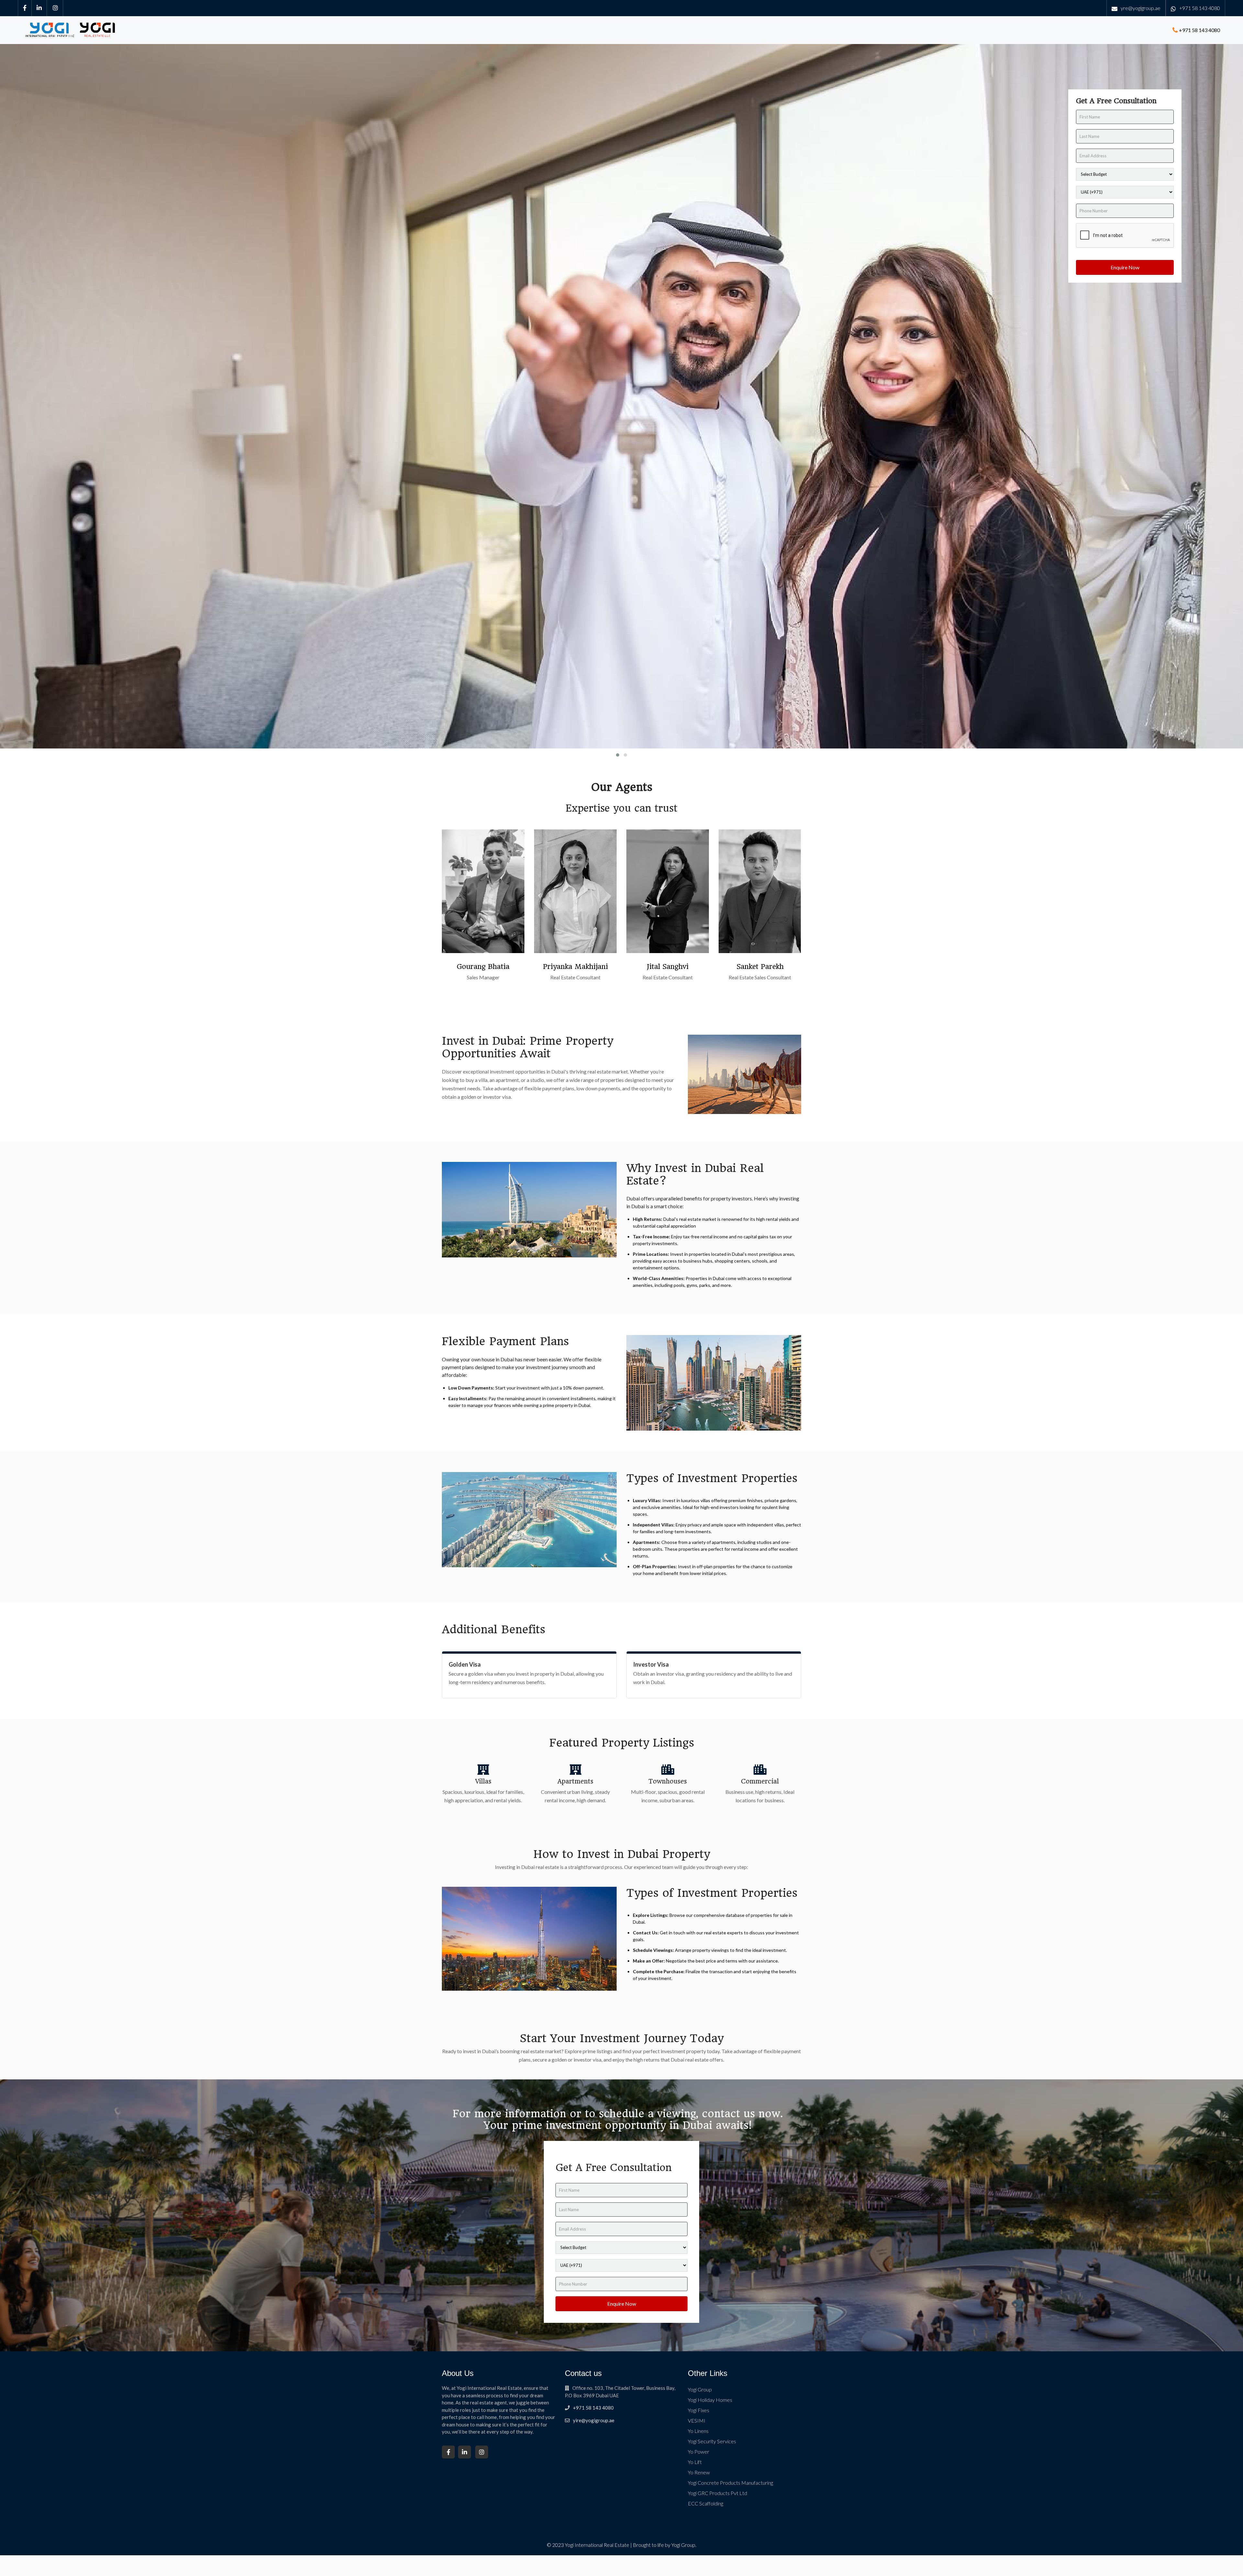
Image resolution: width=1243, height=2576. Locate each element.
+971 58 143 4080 (1200, 8)
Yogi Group (700, 2389)
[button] (618, 755)
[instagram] (56, 8)
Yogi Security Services (712, 2441)
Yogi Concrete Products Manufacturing (730, 2483)
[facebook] (25, 8)
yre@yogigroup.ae (1141, 8)
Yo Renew (699, 2472)
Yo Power (699, 2452)
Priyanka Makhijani (575, 967)
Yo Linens (698, 2431)
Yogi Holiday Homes (710, 2400)
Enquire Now (1125, 267)
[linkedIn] (39, 8)
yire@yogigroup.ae (594, 2420)
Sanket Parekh (760, 967)
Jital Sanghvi (668, 967)
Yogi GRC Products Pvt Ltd (717, 2493)
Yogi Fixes (699, 2410)
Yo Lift (695, 2462)
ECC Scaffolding (705, 2503)
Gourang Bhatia (483, 967)
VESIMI (697, 2420)
